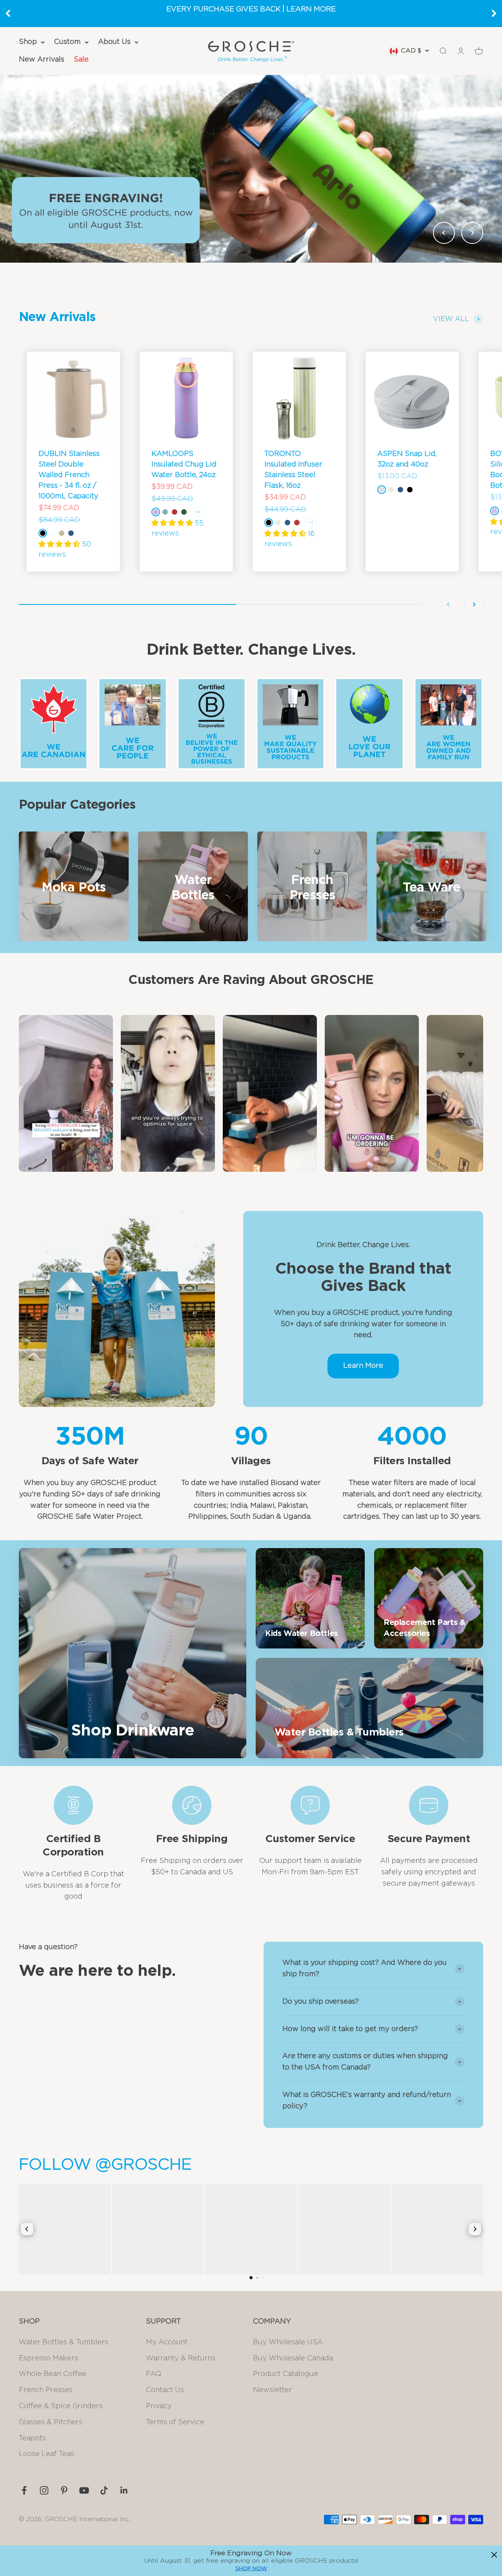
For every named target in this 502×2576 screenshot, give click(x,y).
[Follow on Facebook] (24, 2490)
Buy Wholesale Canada (293, 2358)
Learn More (363, 1366)
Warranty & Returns (181, 2358)
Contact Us (165, 2390)
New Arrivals (42, 60)
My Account (167, 2342)
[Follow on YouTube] (84, 2490)
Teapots (32, 2438)
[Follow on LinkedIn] (124, 2490)
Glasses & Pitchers (51, 2422)
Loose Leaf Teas (46, 2454)
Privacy (159, 2406)
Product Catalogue (286, 2374)
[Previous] (8, 13)
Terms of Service (175, 2422)
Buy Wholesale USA (288, 2342)
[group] (251, 169)
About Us (114, 42)
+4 (197, 512)
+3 (310, 523)
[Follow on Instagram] (44, 2490)
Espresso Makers (48, 2358)
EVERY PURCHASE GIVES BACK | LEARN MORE (251, 9)
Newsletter (273, 2390)
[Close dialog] (494, 2555)
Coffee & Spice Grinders (61, 2406)
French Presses (46, 2390)
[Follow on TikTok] (104, 2490)
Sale (81, 60)
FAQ (154, 2374)
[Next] (494, 13)
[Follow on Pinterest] (64, 2490)
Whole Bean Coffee (53, 2374)
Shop (28, 42)
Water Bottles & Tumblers (64, 2342)
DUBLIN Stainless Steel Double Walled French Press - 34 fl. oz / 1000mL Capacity (69, 475)
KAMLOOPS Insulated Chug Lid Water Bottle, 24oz (184, 465)
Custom (67, 42)
